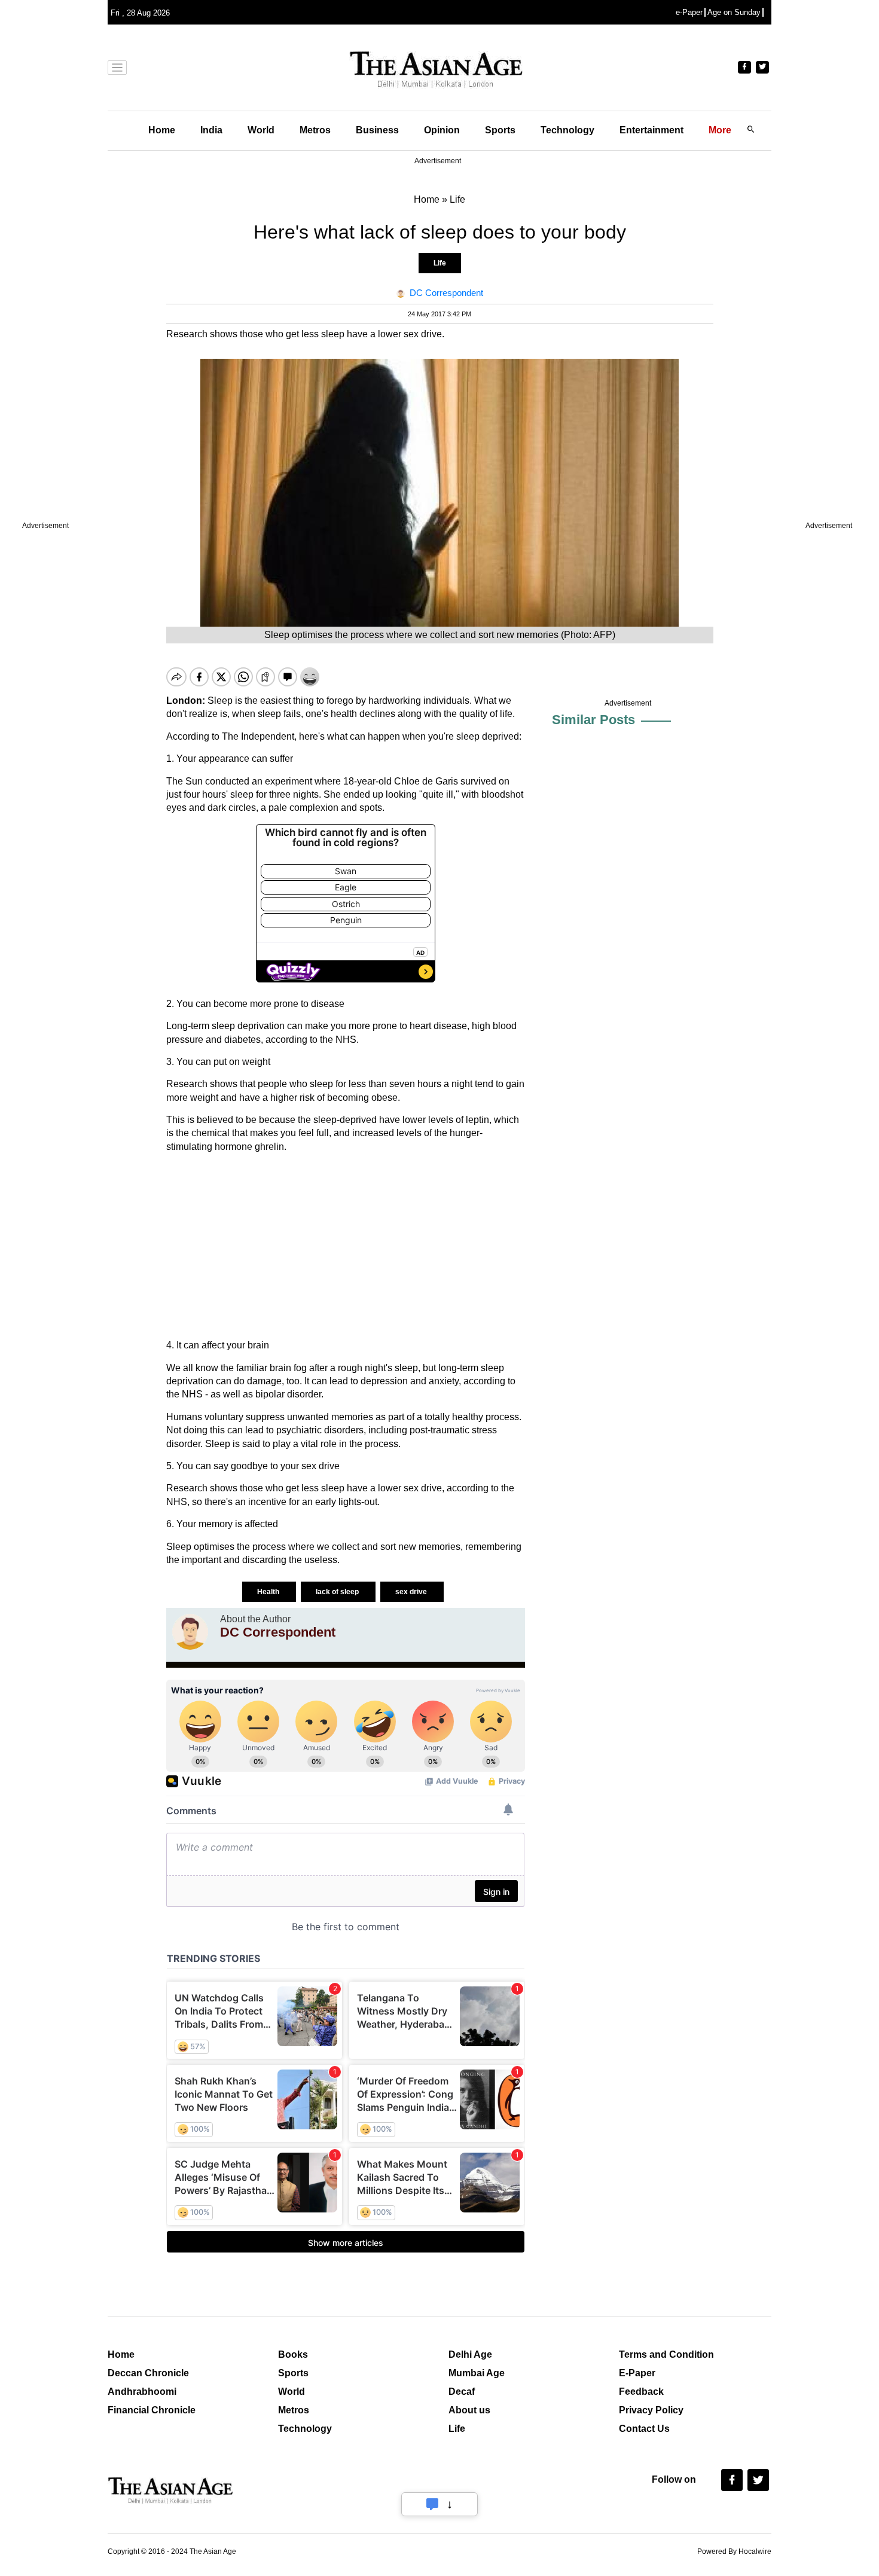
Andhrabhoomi (142, 2392)
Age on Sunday (734, 12)
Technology (567, 130)
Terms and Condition (666, 2354)
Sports (500, 130)
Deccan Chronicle (148, 2373)
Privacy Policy (651, 2410)
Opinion (442, 130)
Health (269, 1592)
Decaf (462, 2392)
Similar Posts (593, 720)
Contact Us (644, 2429)
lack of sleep (338, 1592)
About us (469, 2410)
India (211, 130)
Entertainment (651, 130)
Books (293, 2354)
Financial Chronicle (152, 2410)
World (261, 130)
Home (162, 130)
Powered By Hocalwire (734, 2551)
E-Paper (637, 2373)
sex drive (412, 1592)
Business (377, 130)
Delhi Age (470, 2354)
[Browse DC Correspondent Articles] (190, 1632)
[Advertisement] (346, 1246)
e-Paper (689, 12)
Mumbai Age (477, 2373)
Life (440, 263)
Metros (315, 130)
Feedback (641, 2392)
